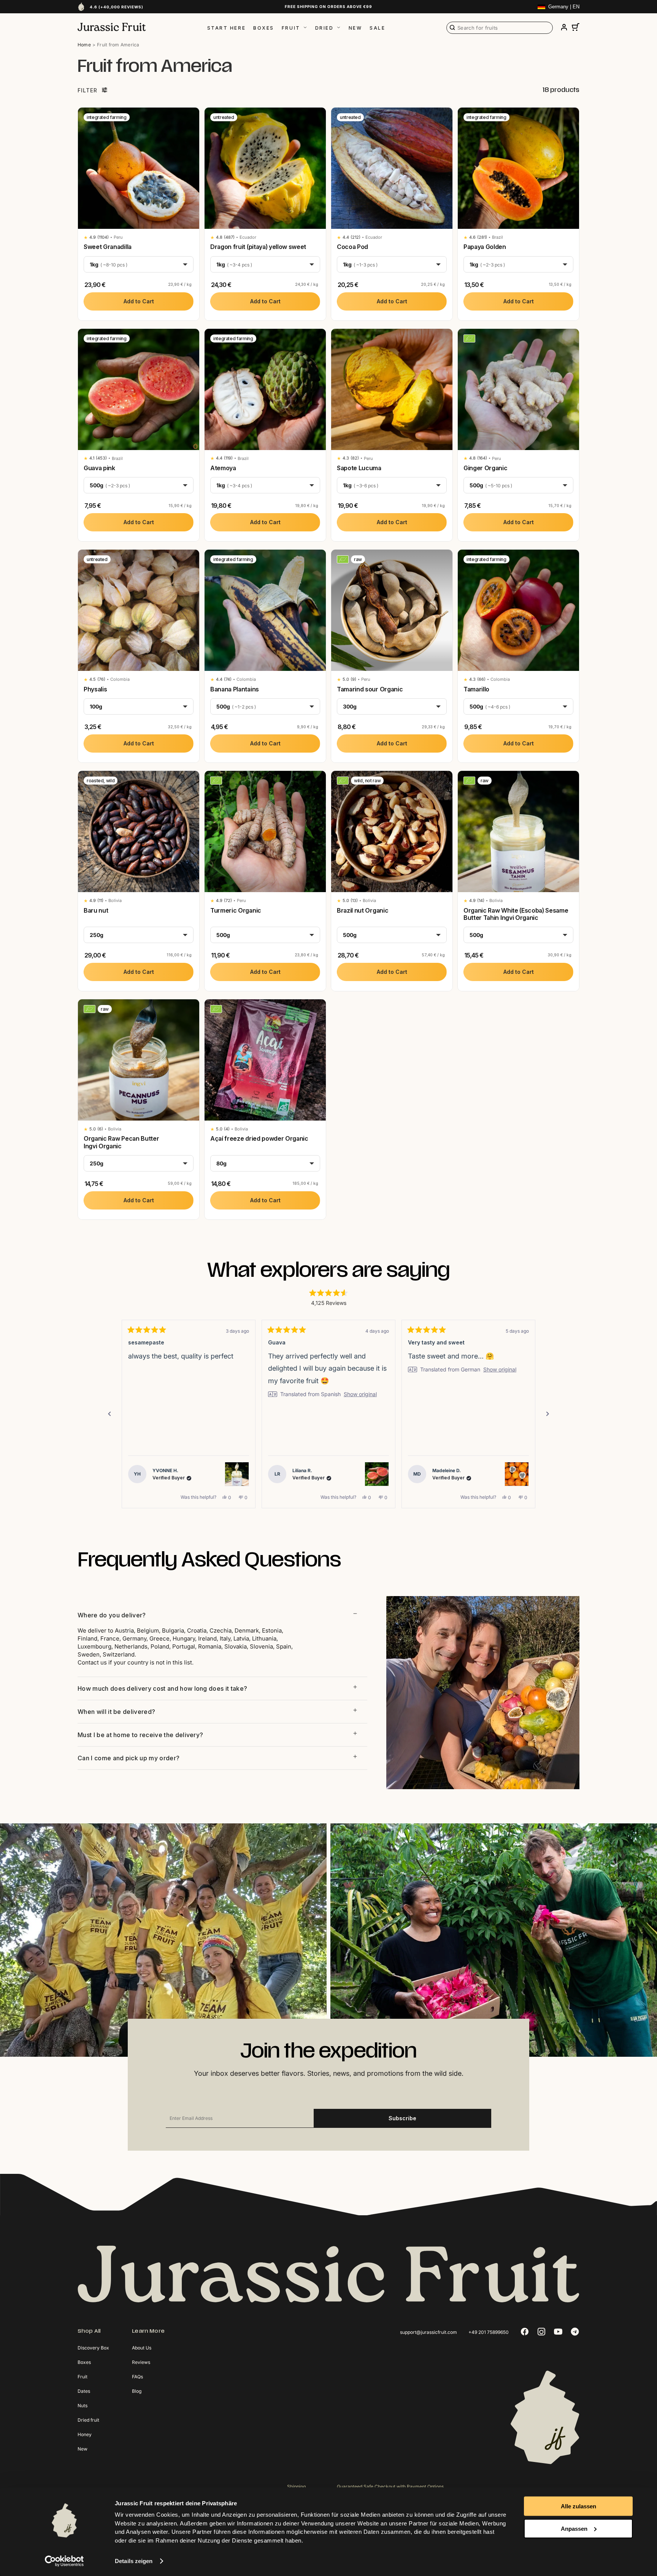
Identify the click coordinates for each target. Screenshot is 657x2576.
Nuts (83, 2406)
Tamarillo (476, 689)
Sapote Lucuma (359, 468)
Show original (220, 1370)
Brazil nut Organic (363, 910)
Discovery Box (93, 2348)
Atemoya (223, 468)
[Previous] (109, 1414)
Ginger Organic (486, 468)
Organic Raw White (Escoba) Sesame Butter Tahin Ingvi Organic (516, 914)
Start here (227, 28)
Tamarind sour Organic (370, 689)
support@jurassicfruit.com (428, 2332)
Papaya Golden (485, 247)
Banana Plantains (235, 689)
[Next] (547, 1414)
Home (84, 45)
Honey (85, 2434)
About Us (142, 2348)
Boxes (264, 28)
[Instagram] (541, 2332)
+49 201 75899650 (489, 2332)
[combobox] (500, 28)
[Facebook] (525, 2332)
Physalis (95, 689)
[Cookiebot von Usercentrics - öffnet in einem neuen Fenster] (64, 2561)
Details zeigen (134, 2561)
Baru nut (96, 910)
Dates (84, 2391)
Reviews (141, 2362)
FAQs (137, 2377)
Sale (377, 28)
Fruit (291, 28)
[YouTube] (558, 2332)
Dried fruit (88, 2420)
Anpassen (574, 2528)
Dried (325, 28)
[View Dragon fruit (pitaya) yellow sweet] (377, 1474)
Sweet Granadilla (108, 247)
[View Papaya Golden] (517, 1474)
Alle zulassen (578, 2506)
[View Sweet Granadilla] (237, 1474)
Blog (137, 2391)
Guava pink (99, 468)
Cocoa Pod (352, 247)
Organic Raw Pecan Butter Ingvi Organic (121, 1142)
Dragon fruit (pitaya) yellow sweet (258, 247)
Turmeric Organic (236, 910)
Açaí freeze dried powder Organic (259, 1138)
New (355, 28)
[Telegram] (575, 2332)
